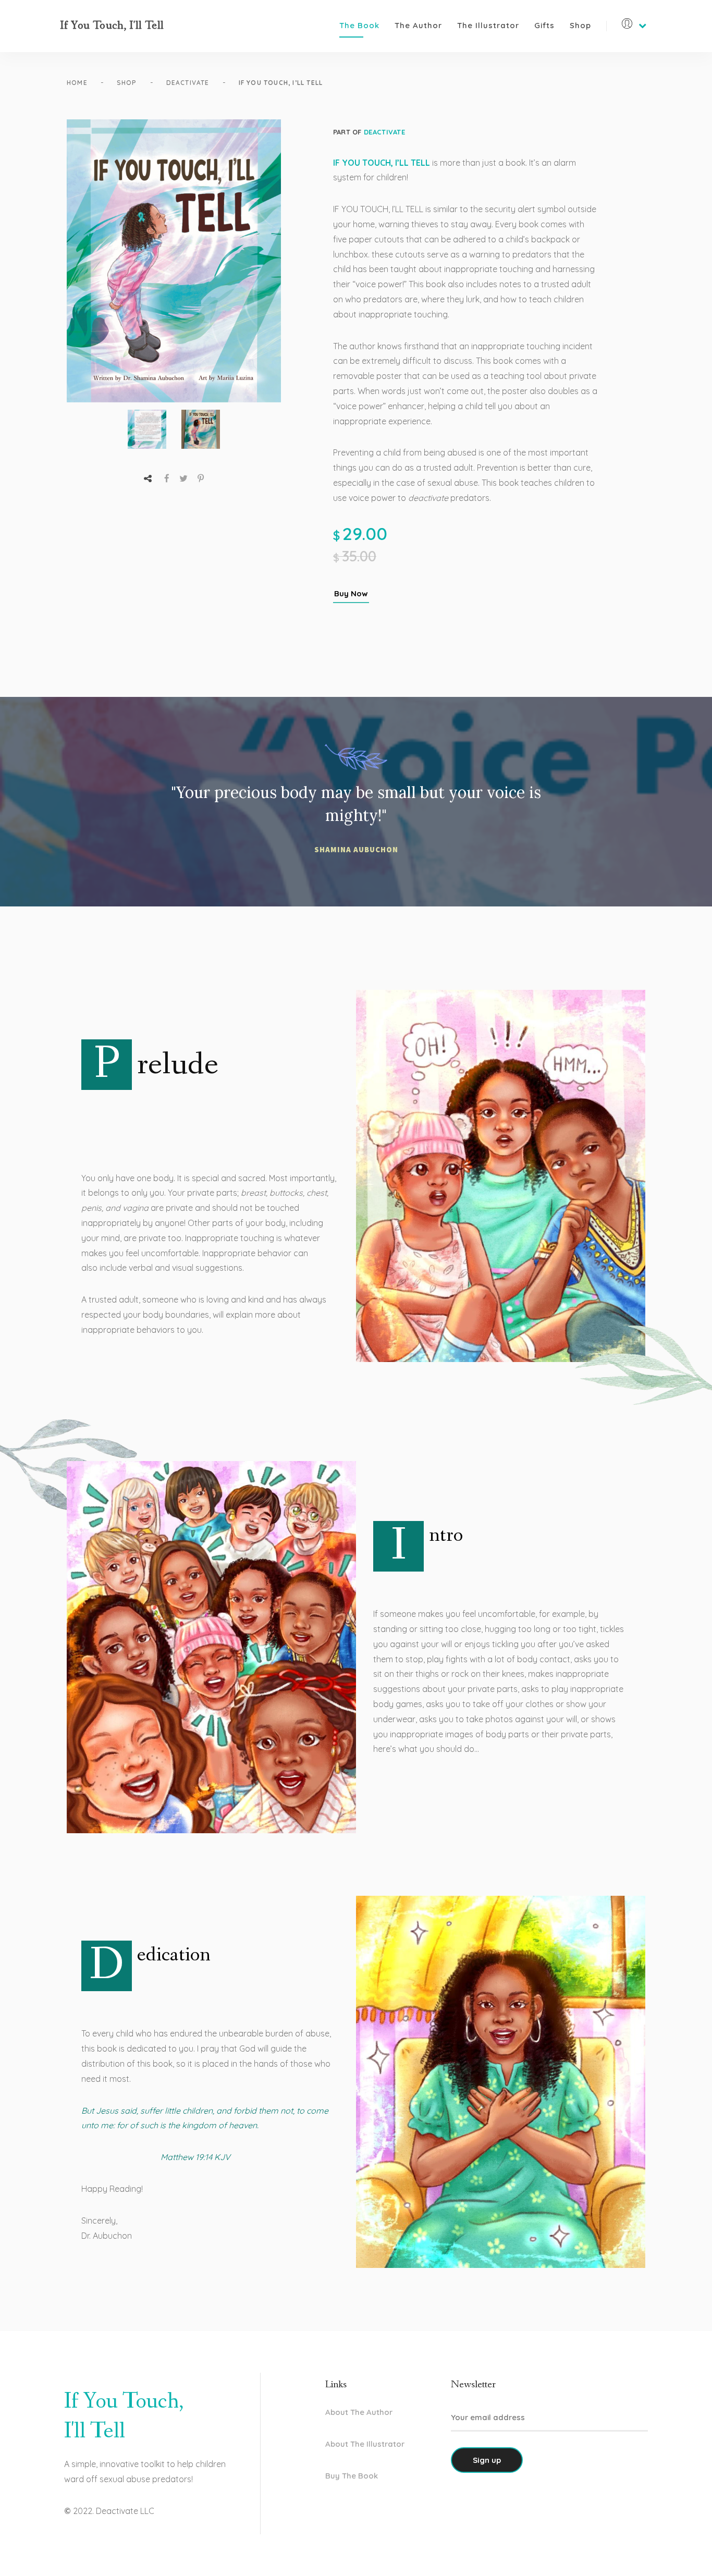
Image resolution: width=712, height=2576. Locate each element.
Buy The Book (352, 2476)
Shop (580, 25)
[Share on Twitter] (183, 478)
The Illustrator (488, 25)
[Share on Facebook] (167, 478)
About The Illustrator (365, 2444)
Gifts (544, 25)
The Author (418, 25)
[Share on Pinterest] (201, 478)
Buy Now (351, 593)
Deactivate (188, 83)
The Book (359, 25)
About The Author (359, 2412)
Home (77, 83)
